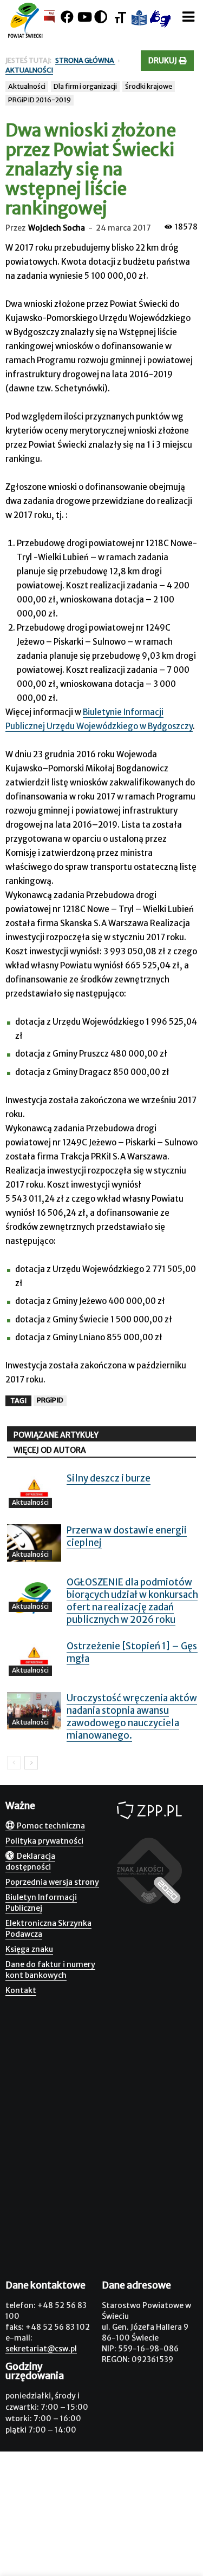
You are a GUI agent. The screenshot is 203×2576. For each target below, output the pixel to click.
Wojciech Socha (57, 228)
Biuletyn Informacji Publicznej (41, 1903)
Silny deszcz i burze (109, 1478)
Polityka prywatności (44, 1841)
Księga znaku (29, 1949)
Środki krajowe (149, 86)
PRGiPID (50, 1400)
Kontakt (21, 1990)
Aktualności (27, 86)
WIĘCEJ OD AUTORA (50, 1450)
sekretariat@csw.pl (41, 2349)
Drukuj (163, 61)
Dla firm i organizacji (85, 86)
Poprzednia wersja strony (52, 1882)
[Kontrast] (101, 17)
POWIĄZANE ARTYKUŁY (56, 1435)
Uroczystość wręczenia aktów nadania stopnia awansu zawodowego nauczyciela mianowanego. (132, 1717)
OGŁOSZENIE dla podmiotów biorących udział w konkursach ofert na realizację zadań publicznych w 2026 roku (132, 1601)
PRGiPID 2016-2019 (40, 100)
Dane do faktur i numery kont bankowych (50, 1970)
